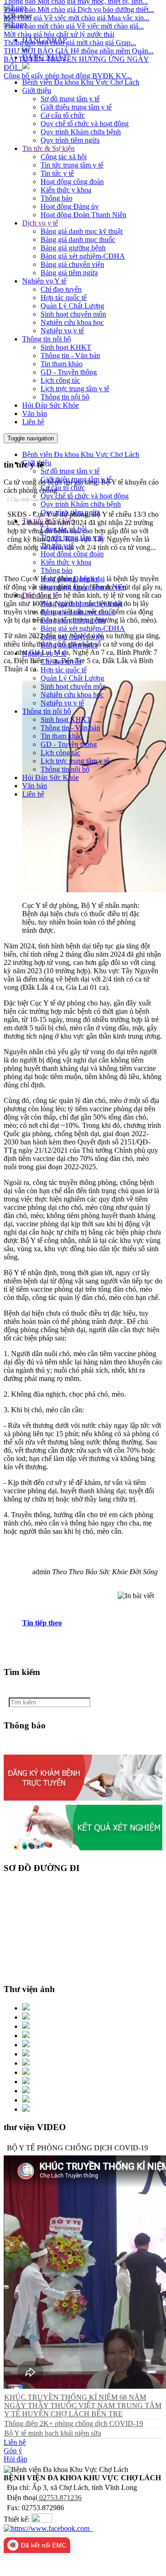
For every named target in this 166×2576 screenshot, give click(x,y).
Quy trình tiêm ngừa (70, 140)
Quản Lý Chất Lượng (72, 306)
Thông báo (56, 198)
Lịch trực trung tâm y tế (75, 389)
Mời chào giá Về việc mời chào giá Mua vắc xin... (77, 6)
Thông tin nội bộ (47, 339)
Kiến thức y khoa (66, 190)
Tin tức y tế (57, 173)
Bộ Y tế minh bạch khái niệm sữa (53, 2433)
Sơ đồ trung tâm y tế (70, 99)
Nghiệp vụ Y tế (44, 281)
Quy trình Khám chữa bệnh (81, 132)
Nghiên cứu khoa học (72, 322)
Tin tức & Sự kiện (48, 148)
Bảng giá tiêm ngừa (69, 273)
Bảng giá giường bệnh (73, 248)
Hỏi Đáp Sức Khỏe (50, 405)
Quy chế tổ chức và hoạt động (85, 124)
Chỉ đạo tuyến (61, 289)
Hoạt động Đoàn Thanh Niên (83, 215)
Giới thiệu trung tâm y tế (76, 107)
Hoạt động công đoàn (72, 182)
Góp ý (13, 2451)
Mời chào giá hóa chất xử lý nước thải (59, 23)
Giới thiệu (37, 90)
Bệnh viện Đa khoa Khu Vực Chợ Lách (81, 82)
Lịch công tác (60, 380)
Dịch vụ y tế (40, 223)
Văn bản (35, 413)
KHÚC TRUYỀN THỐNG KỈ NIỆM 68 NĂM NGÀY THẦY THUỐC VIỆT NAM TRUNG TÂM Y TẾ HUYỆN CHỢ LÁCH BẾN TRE (83, 2406)
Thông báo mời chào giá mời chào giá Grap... (70, 31)
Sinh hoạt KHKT (66, 347)
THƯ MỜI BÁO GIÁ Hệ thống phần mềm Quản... (79, 39)
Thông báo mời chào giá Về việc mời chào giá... (74, 14)
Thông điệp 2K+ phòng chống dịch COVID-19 (74, 2423)
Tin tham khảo (62, 364)
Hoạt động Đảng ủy (70, 206)
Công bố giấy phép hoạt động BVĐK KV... (68, 64)
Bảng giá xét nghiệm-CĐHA (83, 256)
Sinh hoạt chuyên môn (73, 314)
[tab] (92, 1623)
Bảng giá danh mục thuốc (78, 240)
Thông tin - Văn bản (70, 355)
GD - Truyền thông (69, 372)
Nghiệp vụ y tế (62, 331)
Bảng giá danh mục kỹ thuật (82, 231)
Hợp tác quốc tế (64, 297)
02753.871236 (59, 2498)
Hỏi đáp (15, 2459)
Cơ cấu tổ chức (63, 115)
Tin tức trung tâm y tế (72, 165)
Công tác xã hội (64, 157)
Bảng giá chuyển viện (72, 264)
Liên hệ (33, 422)
